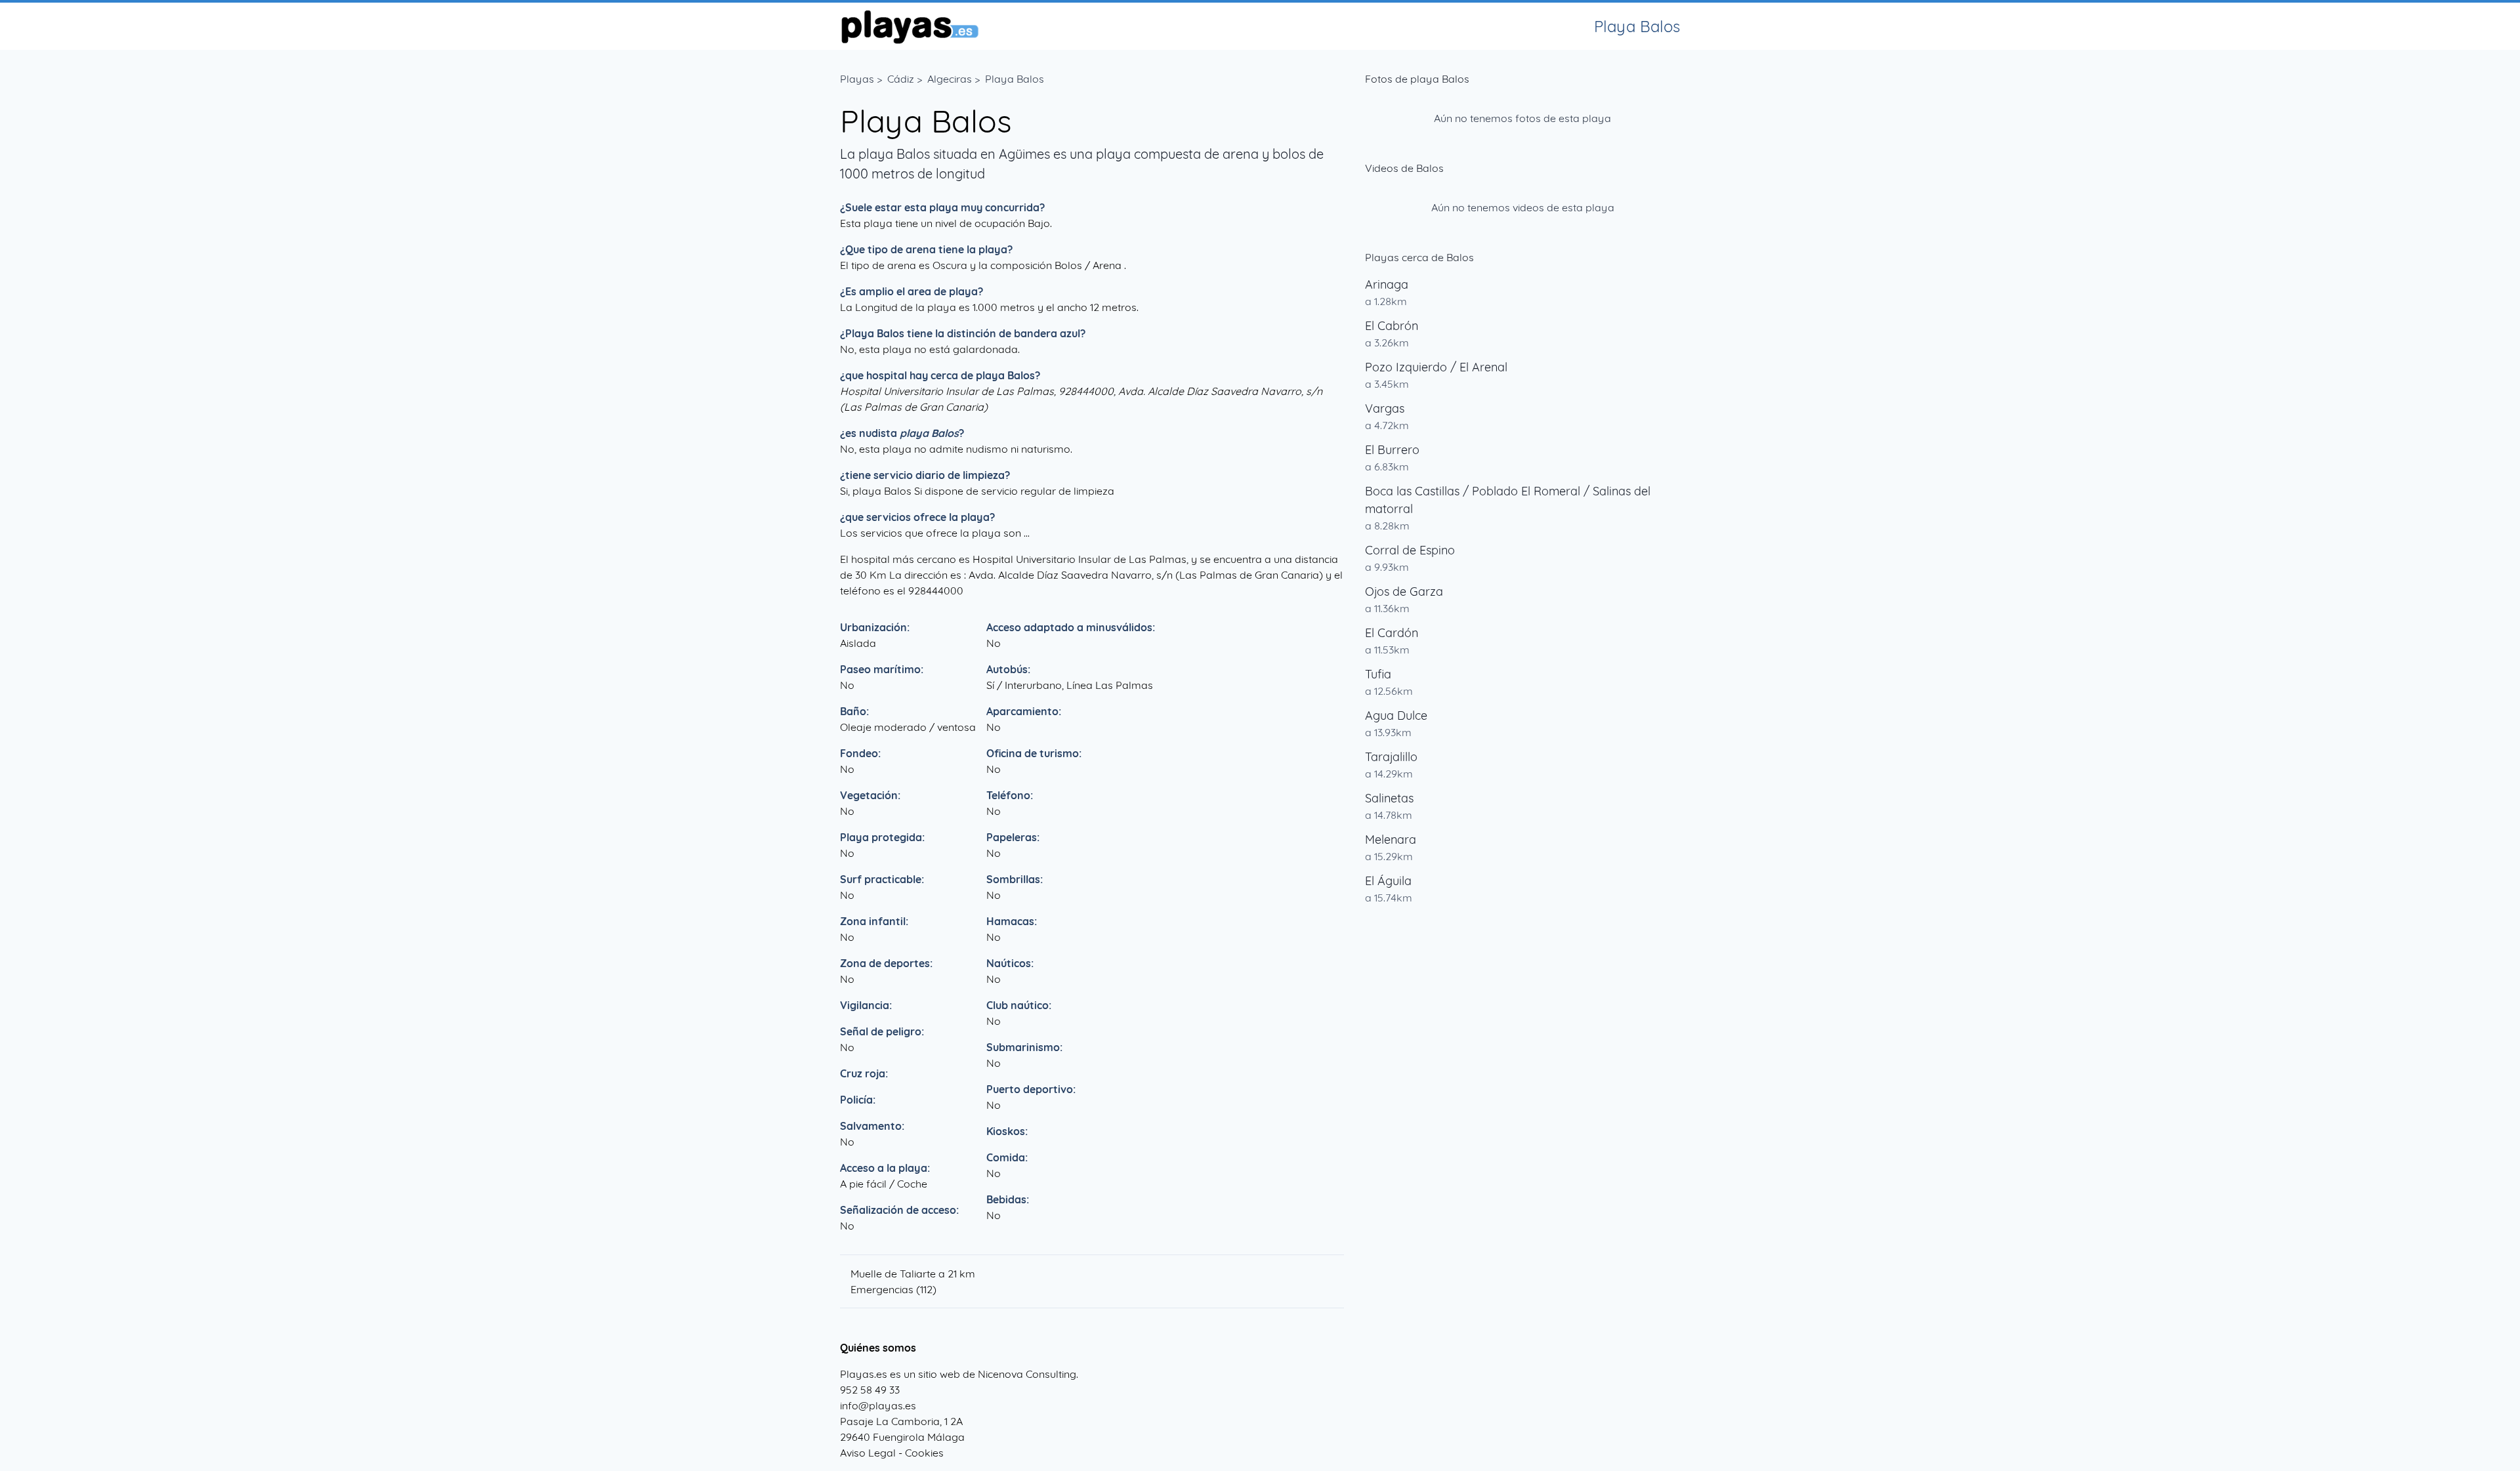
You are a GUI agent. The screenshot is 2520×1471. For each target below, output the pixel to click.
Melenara (1391, 839)
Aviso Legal (868, 1453)
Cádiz (901, 79)
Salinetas (1389, 798)
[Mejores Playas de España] (909, 26)
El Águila (1388, 881)
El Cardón (1392, 633)
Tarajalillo (1391, 757)
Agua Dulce (1396, 715)
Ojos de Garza (1404, 591)
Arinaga (1387, 284)
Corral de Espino (1410, 550)
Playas (857, 79)
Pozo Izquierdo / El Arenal (1436, 367)
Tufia (1378, 674)
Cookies (924, 1453)
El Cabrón (1392, 326)
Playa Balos (1015, 79)
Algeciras (950, 79)
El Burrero (1392, 450)
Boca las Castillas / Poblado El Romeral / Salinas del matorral (1508, 500)
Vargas (1385, 408)
